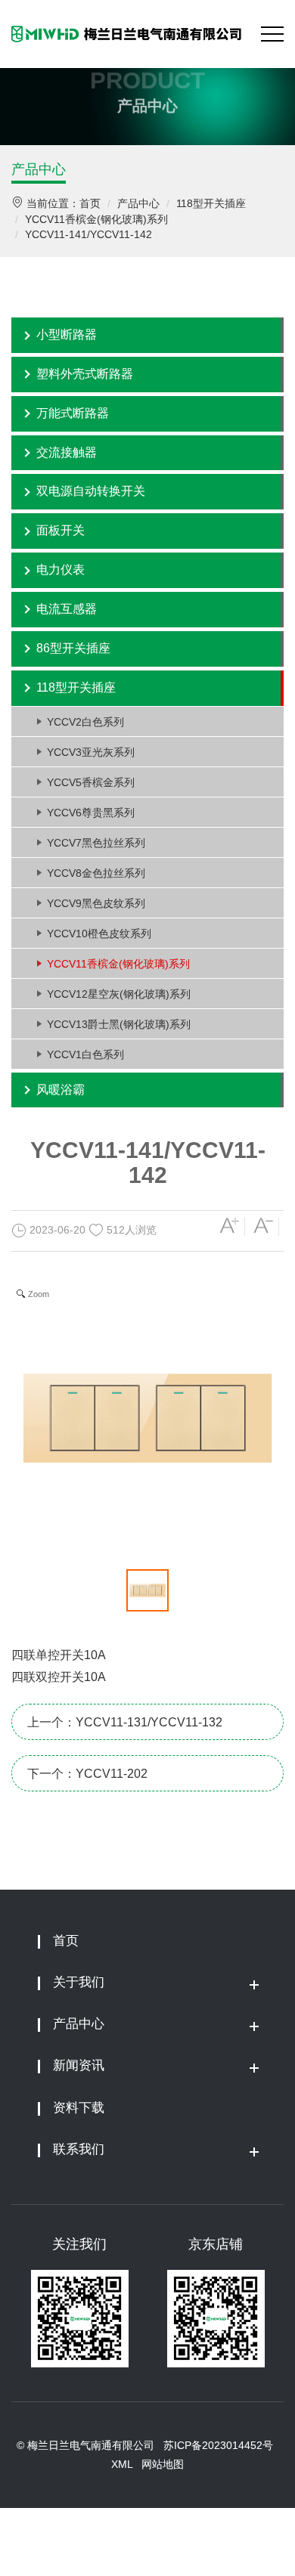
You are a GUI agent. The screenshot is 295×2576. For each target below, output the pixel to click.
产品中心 (39, 169)
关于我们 (79, 1982)
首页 (90, 203)
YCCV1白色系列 (85, 1054)
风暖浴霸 (61, 1090)
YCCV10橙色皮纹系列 (99, 933)
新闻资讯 (79, 2065)
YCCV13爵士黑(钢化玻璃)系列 (119, 1024)
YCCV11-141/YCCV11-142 (88, 234)
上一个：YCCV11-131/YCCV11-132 (125, 1722)
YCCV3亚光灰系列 (91, 752)
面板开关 (61, 530)
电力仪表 (61, 570)
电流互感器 (67, 609)
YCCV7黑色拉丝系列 (96, 843)
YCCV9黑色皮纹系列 (96, 903)
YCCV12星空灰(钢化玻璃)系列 (119, 994)
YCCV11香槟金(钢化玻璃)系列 (96, 219)
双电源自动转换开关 (91, 491)
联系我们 (79, 2149)
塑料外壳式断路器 (85, 374)
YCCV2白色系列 (85, 722)
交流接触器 (67, 452)
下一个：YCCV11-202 (87, 1774)
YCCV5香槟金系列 (91, 782)
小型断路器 (67, 334)
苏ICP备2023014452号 (218, 2445)
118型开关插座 (211, 203)
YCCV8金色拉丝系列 (96, 873)
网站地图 (163, 2464)
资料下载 (79, 2108)
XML (122, 2464)
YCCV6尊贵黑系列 (91, 813)
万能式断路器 (73, 413)
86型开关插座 (73, 648)
